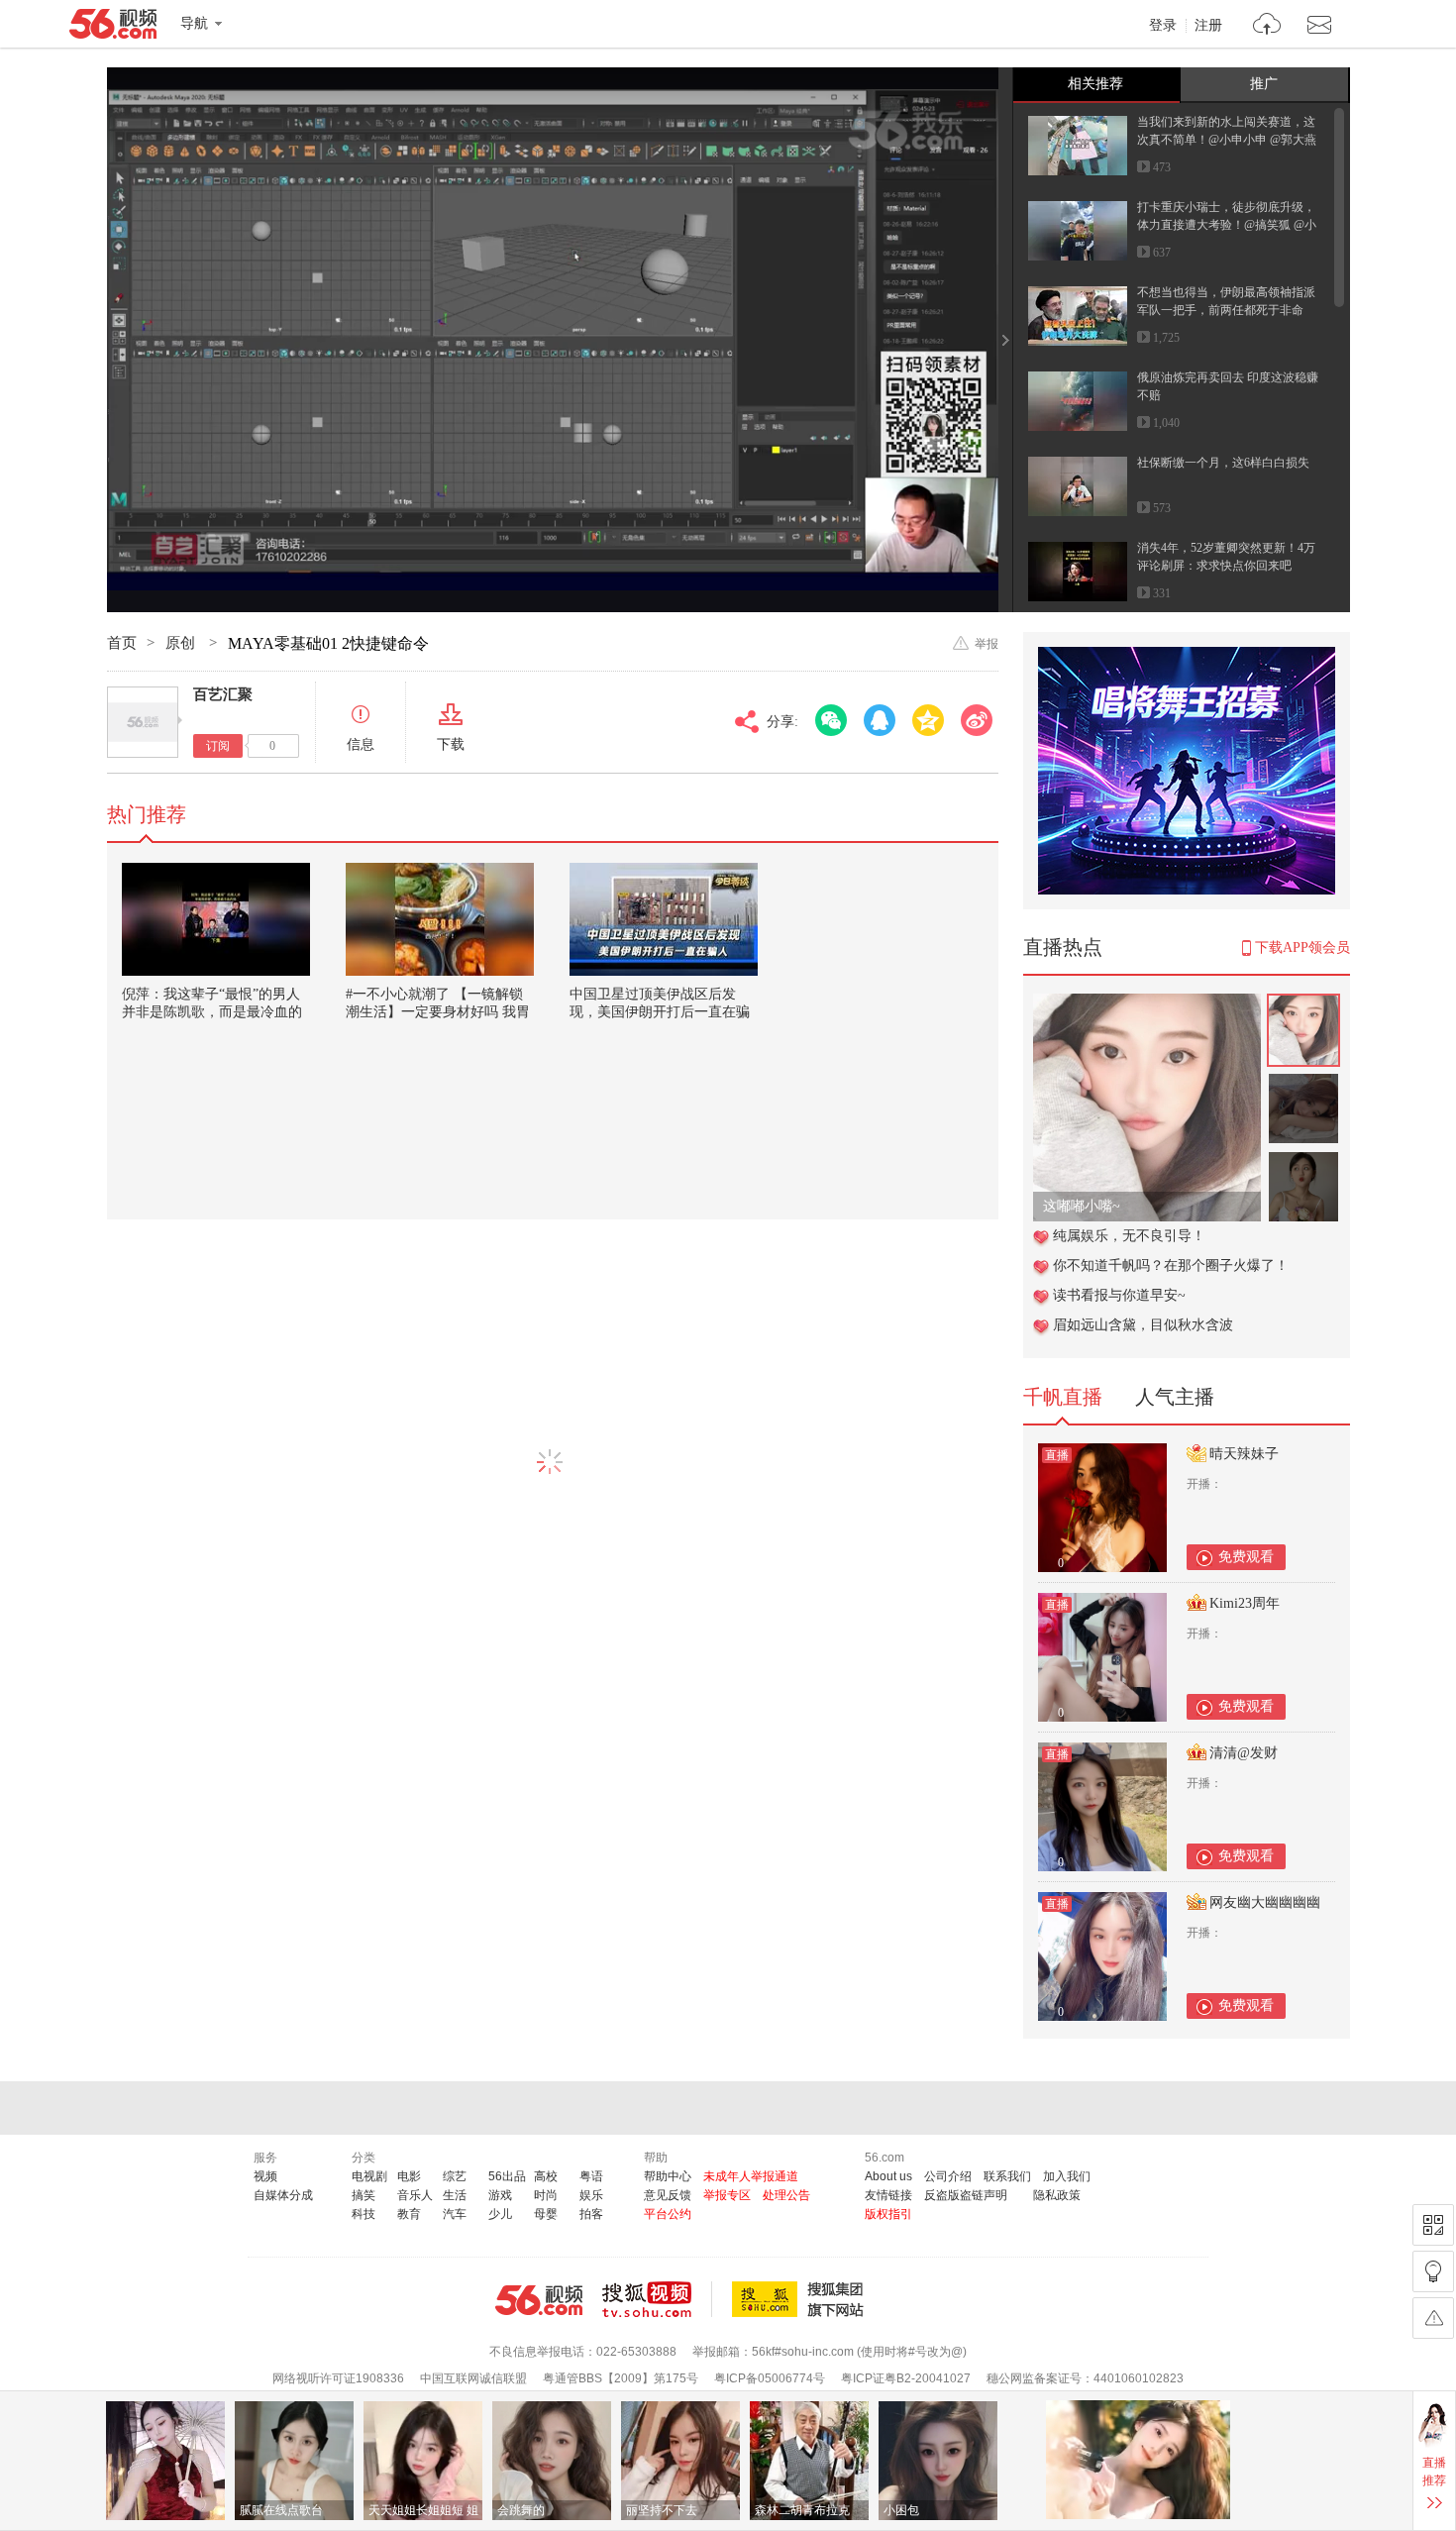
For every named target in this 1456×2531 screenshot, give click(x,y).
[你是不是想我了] (1147, 1004)
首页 (122, 643)
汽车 (455, 2214)
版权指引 (888, 2214)
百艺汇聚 (223, 694)
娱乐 (591, 2195)
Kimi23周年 (1245, 1603)
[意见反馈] (1433, 2318)
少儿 (500, 2214)
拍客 (591, 2214)
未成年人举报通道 (751, 2176)
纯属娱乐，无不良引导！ (1129, 1236)
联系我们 (1007, 2176)
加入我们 (1067, 2176)
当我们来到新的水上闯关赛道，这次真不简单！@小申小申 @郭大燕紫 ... (1227, 140)
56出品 (507, 2176)
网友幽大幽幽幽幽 (1265, 1902)
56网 (539, 2300)
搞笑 (364, 2195)
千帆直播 (1063, 1397)
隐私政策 (1057, 2195)
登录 (1163, 26)
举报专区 (727, 2195)
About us (888, 2176)
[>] (1267, 26)
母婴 (546, 2214)
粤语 (591, 2176)
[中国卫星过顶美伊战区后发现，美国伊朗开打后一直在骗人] (664, 919)
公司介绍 (948, 2176)
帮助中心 (668, 2176)
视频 (265, 2176)
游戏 (500, 2195)
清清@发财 (1244, 1753)
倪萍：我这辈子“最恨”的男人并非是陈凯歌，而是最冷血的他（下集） (212, 1012)
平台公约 (668, 2214)
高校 (546, 2176)
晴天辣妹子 (1244, 1454)
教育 (409, 2214)
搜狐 (801, 2299)
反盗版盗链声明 (966, 2195)
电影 (409, 2176)
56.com (113, 28)
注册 (1208, 26)
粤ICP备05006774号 (770, 2378)
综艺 (455, 2176)
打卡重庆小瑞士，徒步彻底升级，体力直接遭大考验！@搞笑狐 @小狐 (1227, 225)
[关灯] (1433, 2271)
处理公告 (786, 2195)
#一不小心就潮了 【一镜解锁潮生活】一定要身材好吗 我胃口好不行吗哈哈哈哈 (438, 1012)
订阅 (218, 746)
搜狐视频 (657, 2299)
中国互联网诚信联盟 (473, 2378)
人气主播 (1175, 1397)
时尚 (546, 2195)
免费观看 (1246, 1557)
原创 (182, 643)
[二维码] (1433, 2225)
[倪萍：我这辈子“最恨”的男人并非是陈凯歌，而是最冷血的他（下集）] (216, 919)
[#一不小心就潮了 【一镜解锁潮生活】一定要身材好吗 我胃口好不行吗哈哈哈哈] (440, 919)
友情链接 (888, 2195)
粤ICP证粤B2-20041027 (906, 2378)
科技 (364, 2214)
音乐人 (415, 2195)
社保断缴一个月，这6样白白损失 (1223, 463)
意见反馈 (668, 2195)
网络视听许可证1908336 (338, 2378)
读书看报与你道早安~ (1119, 1295)
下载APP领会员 (1302, 948)
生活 (455, 2195)
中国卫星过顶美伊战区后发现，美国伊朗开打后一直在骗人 (660, 1012)
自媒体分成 (283, 2195)
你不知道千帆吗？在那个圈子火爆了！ (1171, 1265)
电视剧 (369, 2176)
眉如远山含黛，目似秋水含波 (1143, 1325)
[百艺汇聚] (143, 722)
